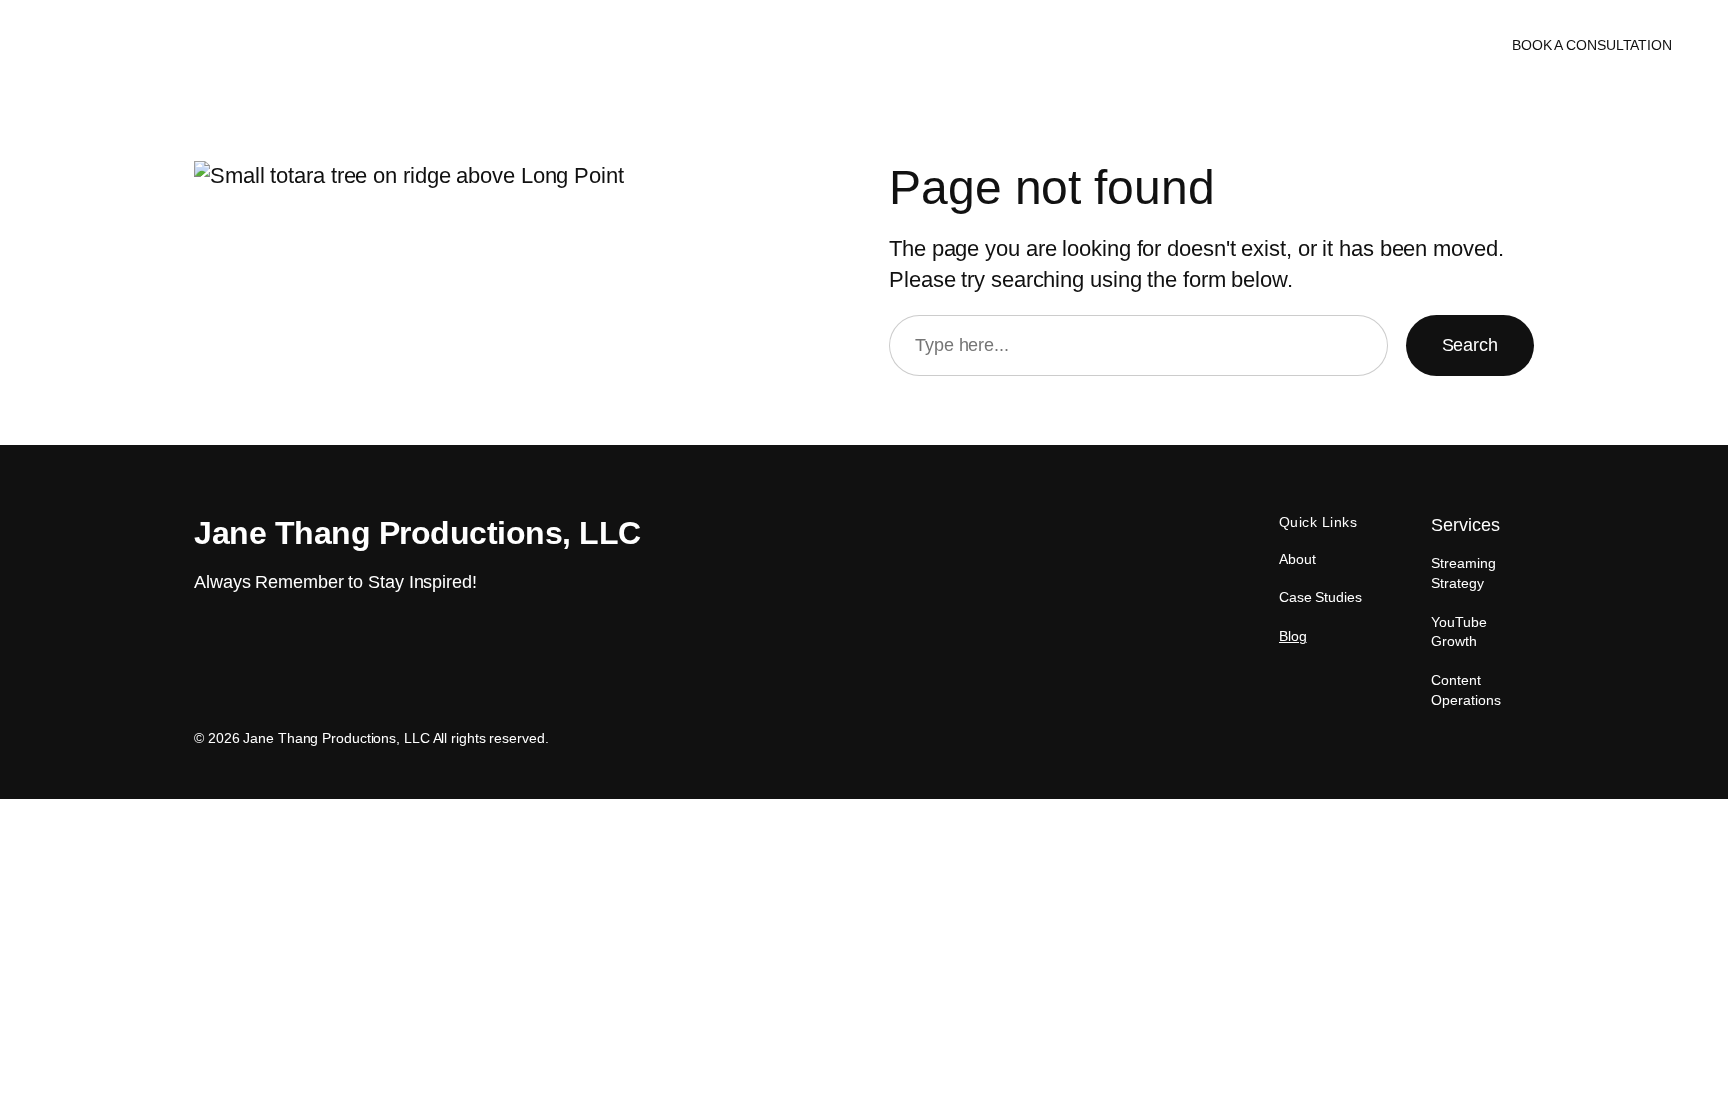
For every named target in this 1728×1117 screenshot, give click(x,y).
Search (1470, 345)
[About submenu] (875, 45)
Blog (1293, 636)
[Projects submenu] (974, 45)
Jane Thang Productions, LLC (166, 44)
